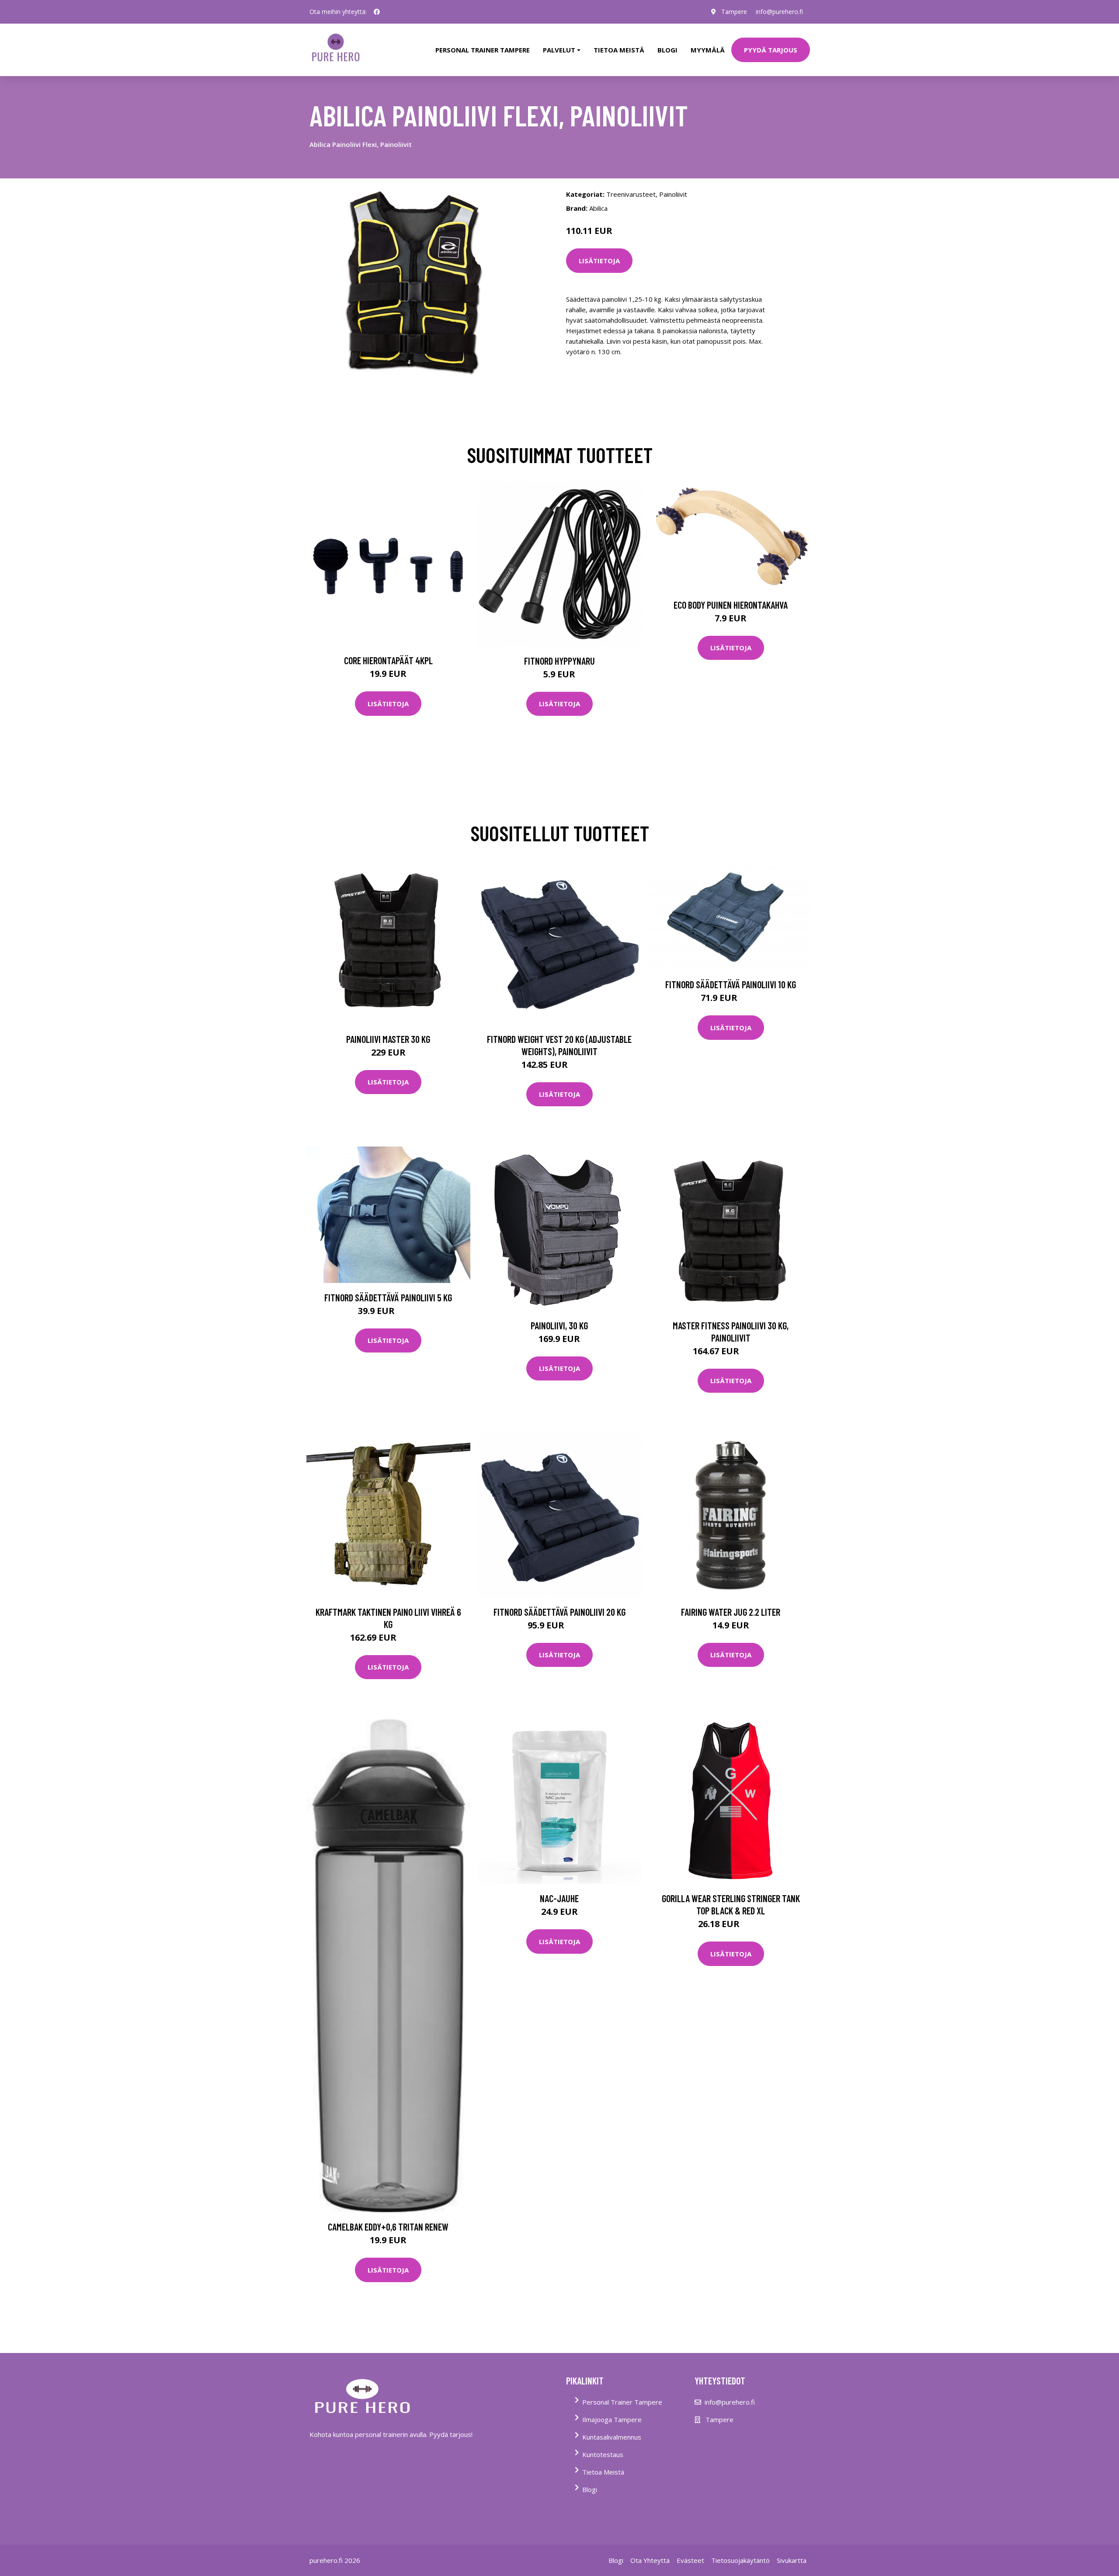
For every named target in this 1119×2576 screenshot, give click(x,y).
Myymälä (708, 50)
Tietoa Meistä (603, 2472)
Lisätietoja (599, 261)
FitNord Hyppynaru (559, 661)
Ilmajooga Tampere (612, 2419)
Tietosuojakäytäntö (740, 2560)
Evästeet (690, 2560)
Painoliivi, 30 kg (559, 1325)
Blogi (667, 50)
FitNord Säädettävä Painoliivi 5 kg (388, 1297)
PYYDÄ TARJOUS (771, 50)
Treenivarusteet (631, 194)
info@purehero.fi (779, 12)
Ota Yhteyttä (650, 2560)
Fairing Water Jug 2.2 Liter (731, 1612)
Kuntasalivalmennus (612, 2437)
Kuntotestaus (603, 2454)
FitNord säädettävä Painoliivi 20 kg (559, 1612)
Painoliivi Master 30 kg (388, 1039)
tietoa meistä (619, 50)
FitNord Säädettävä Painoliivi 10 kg (731, 984)
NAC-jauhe (559, 1898)
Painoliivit (673, 194)
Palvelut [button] (559, 50)
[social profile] (377, 12)
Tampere (734, 12)
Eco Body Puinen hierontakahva (731, 605)
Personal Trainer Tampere (622, 2402)
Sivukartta (792, 2560)
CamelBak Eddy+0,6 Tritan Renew (388, 2227)
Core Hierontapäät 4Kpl (388, 660)
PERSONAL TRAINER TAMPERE (483, 50)
